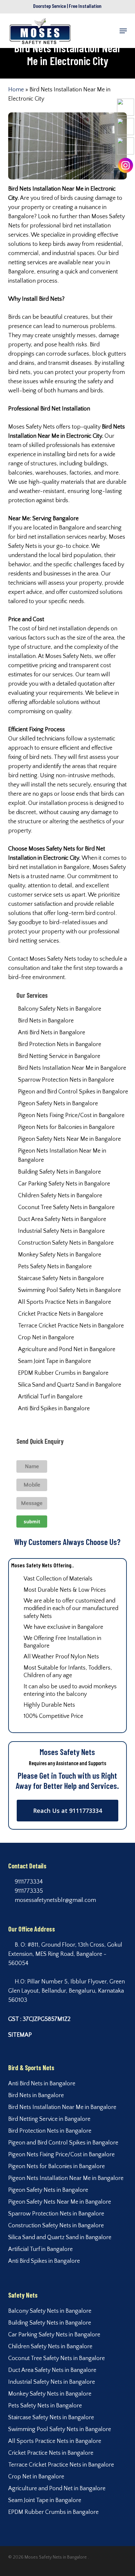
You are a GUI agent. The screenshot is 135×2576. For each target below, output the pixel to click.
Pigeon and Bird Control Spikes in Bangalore (73, 1092)
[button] (123, 31)
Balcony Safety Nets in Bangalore (60, 1009)
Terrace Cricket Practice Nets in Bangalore (71, 1326)
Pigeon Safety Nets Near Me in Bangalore (69, 1139)
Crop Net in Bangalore (46, 1338)
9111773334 (28, 1882)
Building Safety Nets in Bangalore (59, 1172)
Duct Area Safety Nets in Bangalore (62, 1219)
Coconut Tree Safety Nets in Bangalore (66, 1207)
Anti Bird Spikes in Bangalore (54, 1409)
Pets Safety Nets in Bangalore (55, 1267)
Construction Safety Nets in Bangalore (66, 1243)
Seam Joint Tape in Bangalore (55, 1361)
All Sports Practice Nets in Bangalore (65, 1302)
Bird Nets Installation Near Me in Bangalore (72, 1068)
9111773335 (28, 1891)
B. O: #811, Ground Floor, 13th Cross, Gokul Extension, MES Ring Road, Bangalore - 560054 (65, 1954)
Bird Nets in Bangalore (46, 1021)
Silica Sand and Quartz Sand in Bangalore (70, 1385)
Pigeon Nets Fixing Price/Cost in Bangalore (71, 1115)
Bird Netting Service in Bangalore (59, 1056)
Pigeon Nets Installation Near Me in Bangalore (62, 1156)
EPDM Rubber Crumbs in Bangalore (63, 1373)
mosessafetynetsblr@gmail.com (55, 1900)
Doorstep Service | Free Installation (67, 6)
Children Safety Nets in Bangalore (60, 1196)
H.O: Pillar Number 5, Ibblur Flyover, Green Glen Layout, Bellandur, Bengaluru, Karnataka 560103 (67, 1991)
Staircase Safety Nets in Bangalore (61, 1278)
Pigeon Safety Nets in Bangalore (58, 1104)
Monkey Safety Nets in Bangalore (60, 1255)
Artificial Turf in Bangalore (50, 1397)
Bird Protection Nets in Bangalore (60, 1044)
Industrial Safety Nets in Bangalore (61, 1231)
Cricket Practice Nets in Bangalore (61, 1314)
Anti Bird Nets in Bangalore (52, 1033)
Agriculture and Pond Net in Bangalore (67, 1349)
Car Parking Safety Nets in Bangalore (64, 1184)
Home (16, 90)
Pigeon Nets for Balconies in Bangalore (66, 1127)
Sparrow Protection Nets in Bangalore (66, 1080)
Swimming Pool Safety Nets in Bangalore (69, 1290)
